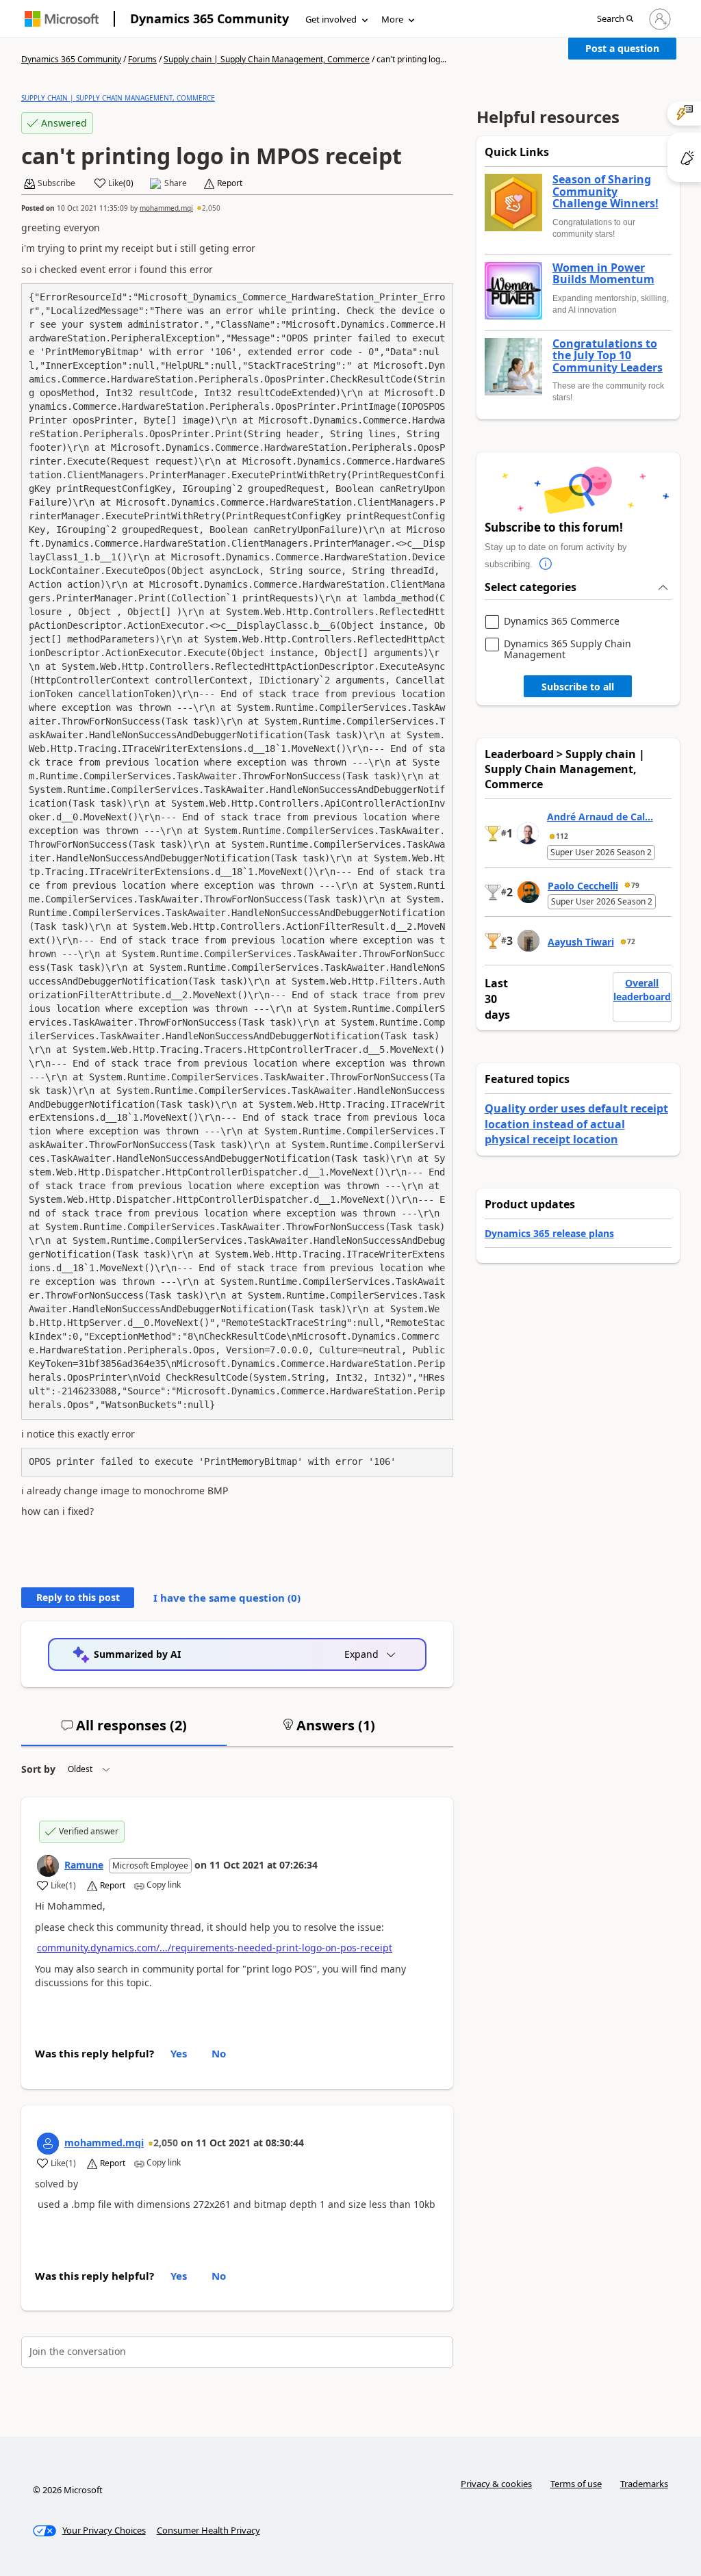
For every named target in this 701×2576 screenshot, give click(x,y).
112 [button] (562, 836)
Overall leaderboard (642, 990)
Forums (142, 59)
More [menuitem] (392, 19)
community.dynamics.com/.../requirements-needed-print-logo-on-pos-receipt (215, 1948)
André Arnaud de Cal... (600, 817)
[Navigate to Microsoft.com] (62, 19)
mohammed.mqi (166, 208)
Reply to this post (78, 1597)
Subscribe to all (578, 687)
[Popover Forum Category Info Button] (546, 564)
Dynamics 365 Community (209, 18)
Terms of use (576, 2484)
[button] (615, 19)
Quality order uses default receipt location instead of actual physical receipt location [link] (576, 1124)
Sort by (38, 1769)
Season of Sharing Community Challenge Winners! (606, 192)
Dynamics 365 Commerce (562, 622)
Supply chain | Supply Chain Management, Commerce (267, 59)
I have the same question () (227, 1598)
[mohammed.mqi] (48, 2144)
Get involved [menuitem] (331, 19)
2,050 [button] (211, 208)
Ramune (84, 1865)
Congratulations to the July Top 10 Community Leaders (608, 356)
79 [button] (635, 885)
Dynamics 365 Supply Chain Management (568, 649)
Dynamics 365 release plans (549, 1233)
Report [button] (230, 183)
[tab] (124, 1731)
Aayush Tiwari (581, 942)
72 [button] (631, 941)
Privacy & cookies (496, 2484)
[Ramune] (48, 1866)
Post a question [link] (622, 48)
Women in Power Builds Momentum (603, 274)
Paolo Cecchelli (583, 886)
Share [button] (176, 183)
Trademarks (644, 2484)
